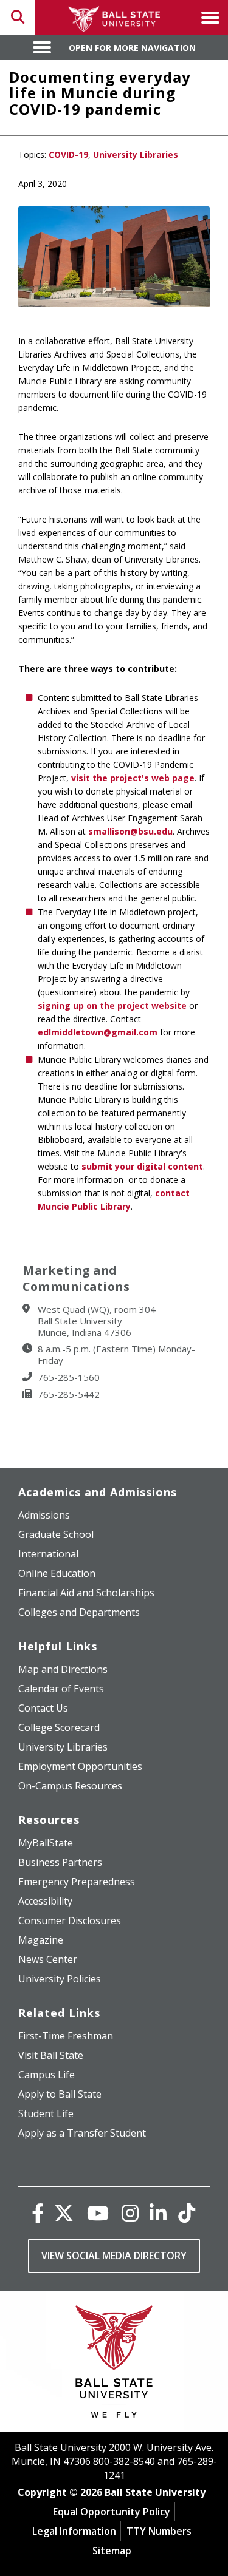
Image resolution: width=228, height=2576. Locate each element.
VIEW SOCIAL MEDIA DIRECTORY (114, 2256)
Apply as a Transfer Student (82, 2133)
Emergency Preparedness (77, 1882)
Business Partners (60, 1862)
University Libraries (136, 154)
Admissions (44, 1515)
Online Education (57, 1573)
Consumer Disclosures (70, 1920)
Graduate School (56, 1534)
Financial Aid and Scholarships (86, 1593)
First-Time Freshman (66, 2036)
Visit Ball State (51, 2055)
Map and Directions (63, 1669)
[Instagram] (130, 2213)
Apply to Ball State (60, 2094)
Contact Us (43, 1708)
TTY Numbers (159, 2531)
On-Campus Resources (70, 1786)
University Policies (60, 1979)
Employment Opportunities (80, 1766)
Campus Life (47, 2075)
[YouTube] (98, 2213)
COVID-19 (68, 154)
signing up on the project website (112, 1005)
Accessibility (45, 1901)
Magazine (41, 1940)
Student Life (46, 2113)
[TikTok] (187, 2213)
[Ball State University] (114, 2364)
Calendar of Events (61, 1689)
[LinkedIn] (158, 2213)
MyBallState (46, 1843)
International (48, 1554)
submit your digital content (142, 1166)
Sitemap (112, 2551)
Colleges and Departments (79, 1612)
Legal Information (74, 2531)
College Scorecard (59, 1727)
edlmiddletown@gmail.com (98, 1032)
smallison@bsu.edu (130, 831)
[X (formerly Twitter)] (64, 2213)
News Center (48, 1959)
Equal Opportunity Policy (112, 2512)
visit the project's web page (133, 778)
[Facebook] (38, 2213)
